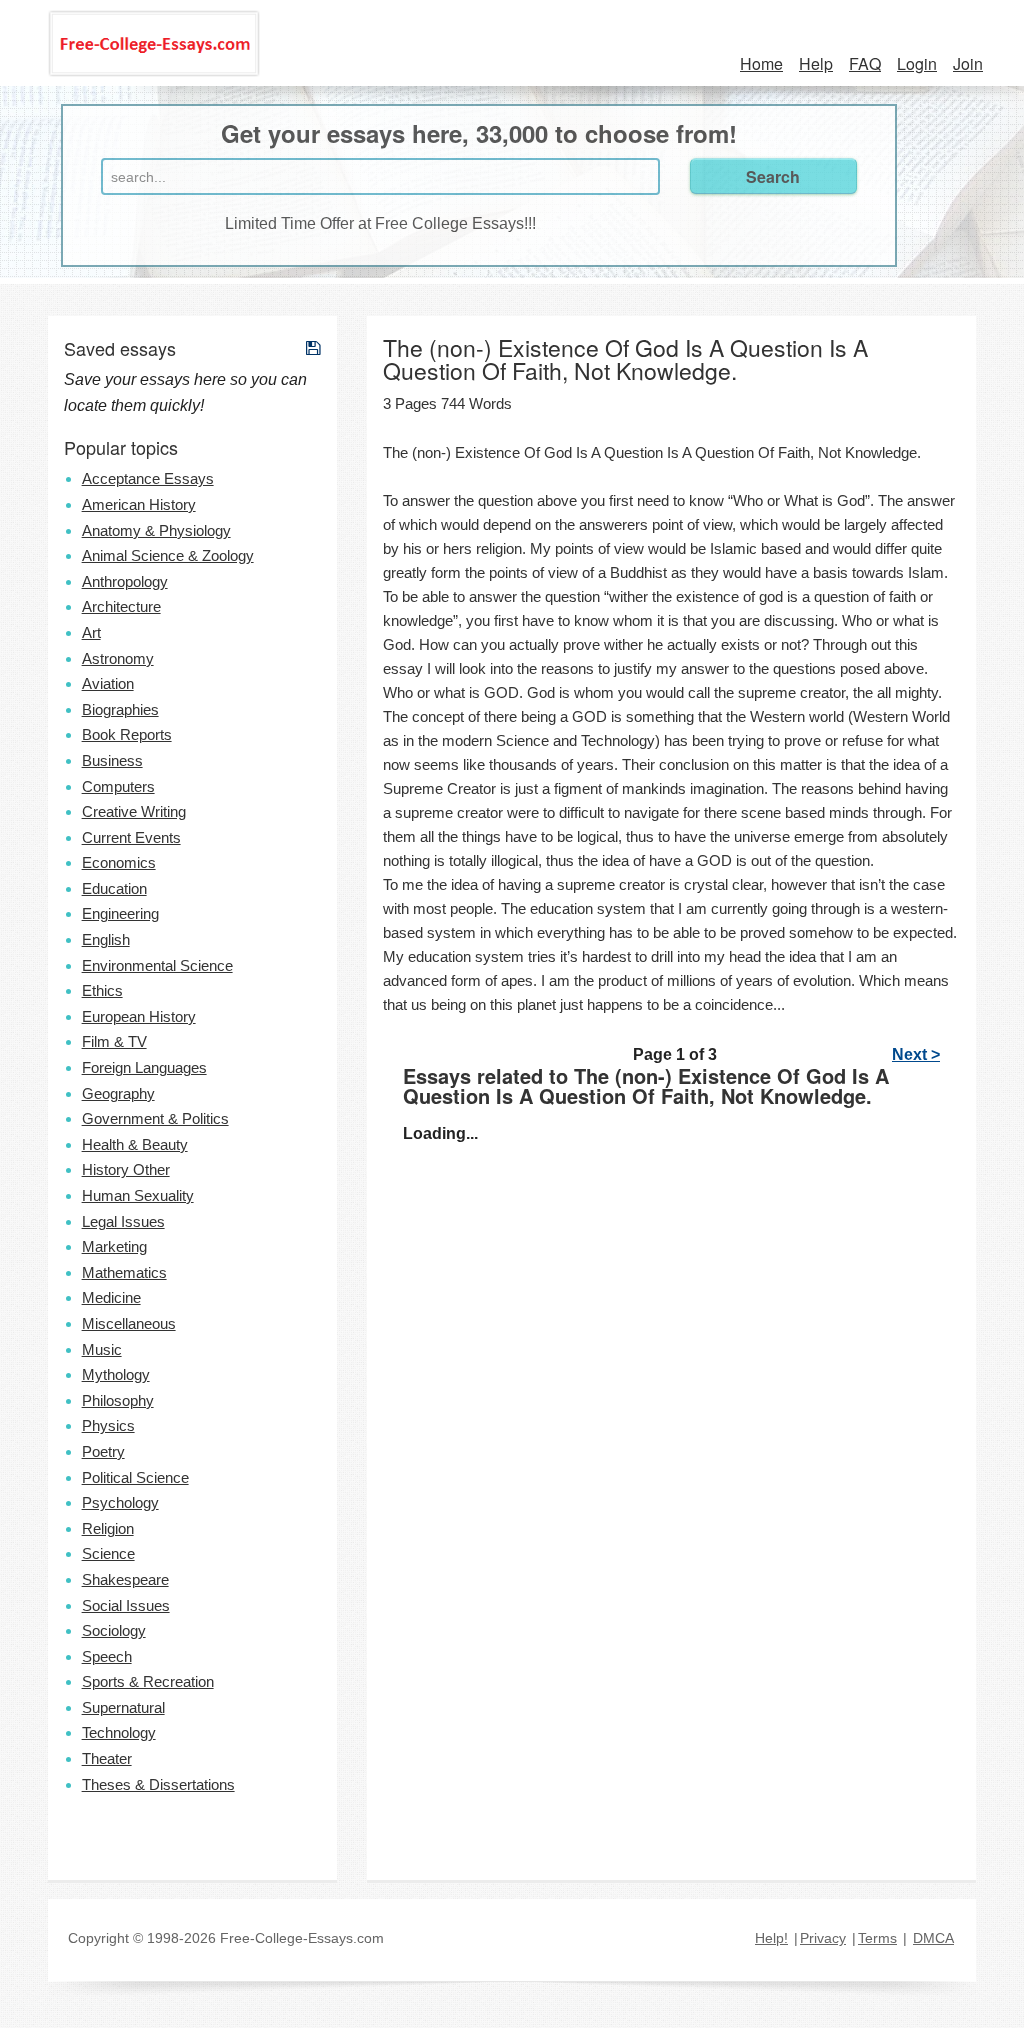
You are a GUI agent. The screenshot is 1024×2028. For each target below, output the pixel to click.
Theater (107, 1758)
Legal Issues (123, 1221)
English (106, 939)
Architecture (121, 606)
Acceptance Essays (148, 478)
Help (816, 63)
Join (968, 63)
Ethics (102, 990)
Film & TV (114, 1041)
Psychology (120, 1502)
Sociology (114, 1630)
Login (917, 63)
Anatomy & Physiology (156, 530)
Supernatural (123, 1707)
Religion (108, 1528)
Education (114, 888)
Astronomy (118, 658)
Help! (771, 1938)
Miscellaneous (129, 1323)
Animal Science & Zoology (168, 555)
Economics (119, 862)
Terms (877, 1938)
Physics (108, 1425)
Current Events (131, 837)
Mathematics (124, 1272)
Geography (118, 1093)
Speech (107, 1656)
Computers (118, 786)
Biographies (120, 709)
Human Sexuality (138, 1195)
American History (139, 504)
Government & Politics (155, 1118)
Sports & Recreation (148, 1681)
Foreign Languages (144, 1067)
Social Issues (126, 1605)
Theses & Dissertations (158, 1784)
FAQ (865, 63)
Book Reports (127, 734)
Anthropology (125, 581)
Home (761, 63)
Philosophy (118, 1400)
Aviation (108, 683)
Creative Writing (134, 811)
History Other (126, 1169)
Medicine (111, 1297)
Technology (119, 1732)
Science (108, 1553)
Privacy (823, 1938)
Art (91, 632)
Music (102, 1349)
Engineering (120, 913)
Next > (916, 1054)
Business (112, 760)
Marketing (114, 1246)
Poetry (103, 1451)
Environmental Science (157, 965)
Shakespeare (125, 1579)
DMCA (933, 1938)
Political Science (135, 1477)
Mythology (116, 1374)
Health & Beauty (135, 1144)
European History (139, 1016)
